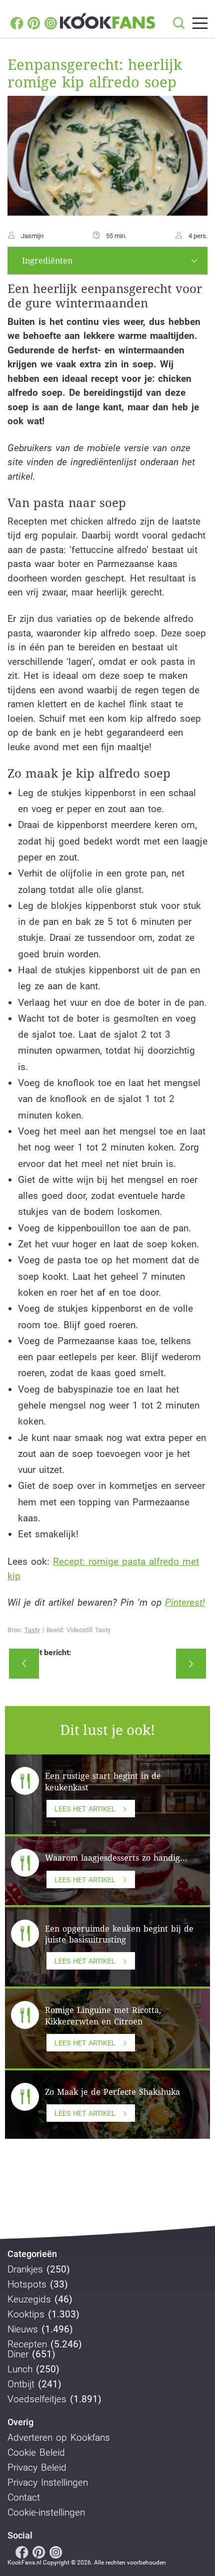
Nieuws (23, 2329)
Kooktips (26, 2314)
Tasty (32, 1630)
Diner (18, 2354)
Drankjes (25, 2270)
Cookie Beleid (36, 2453)
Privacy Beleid (37, 2468)
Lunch (20, 2369)
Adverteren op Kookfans (59, 2438)
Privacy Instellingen (48, 2483)
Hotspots (27, 2285)
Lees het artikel (85, 1809)
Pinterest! (185, 1602)
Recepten (27, 2344)
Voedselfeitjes (37, 2399)
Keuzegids (29, 2299)
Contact (24, 2498)
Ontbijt (21, 2384)
